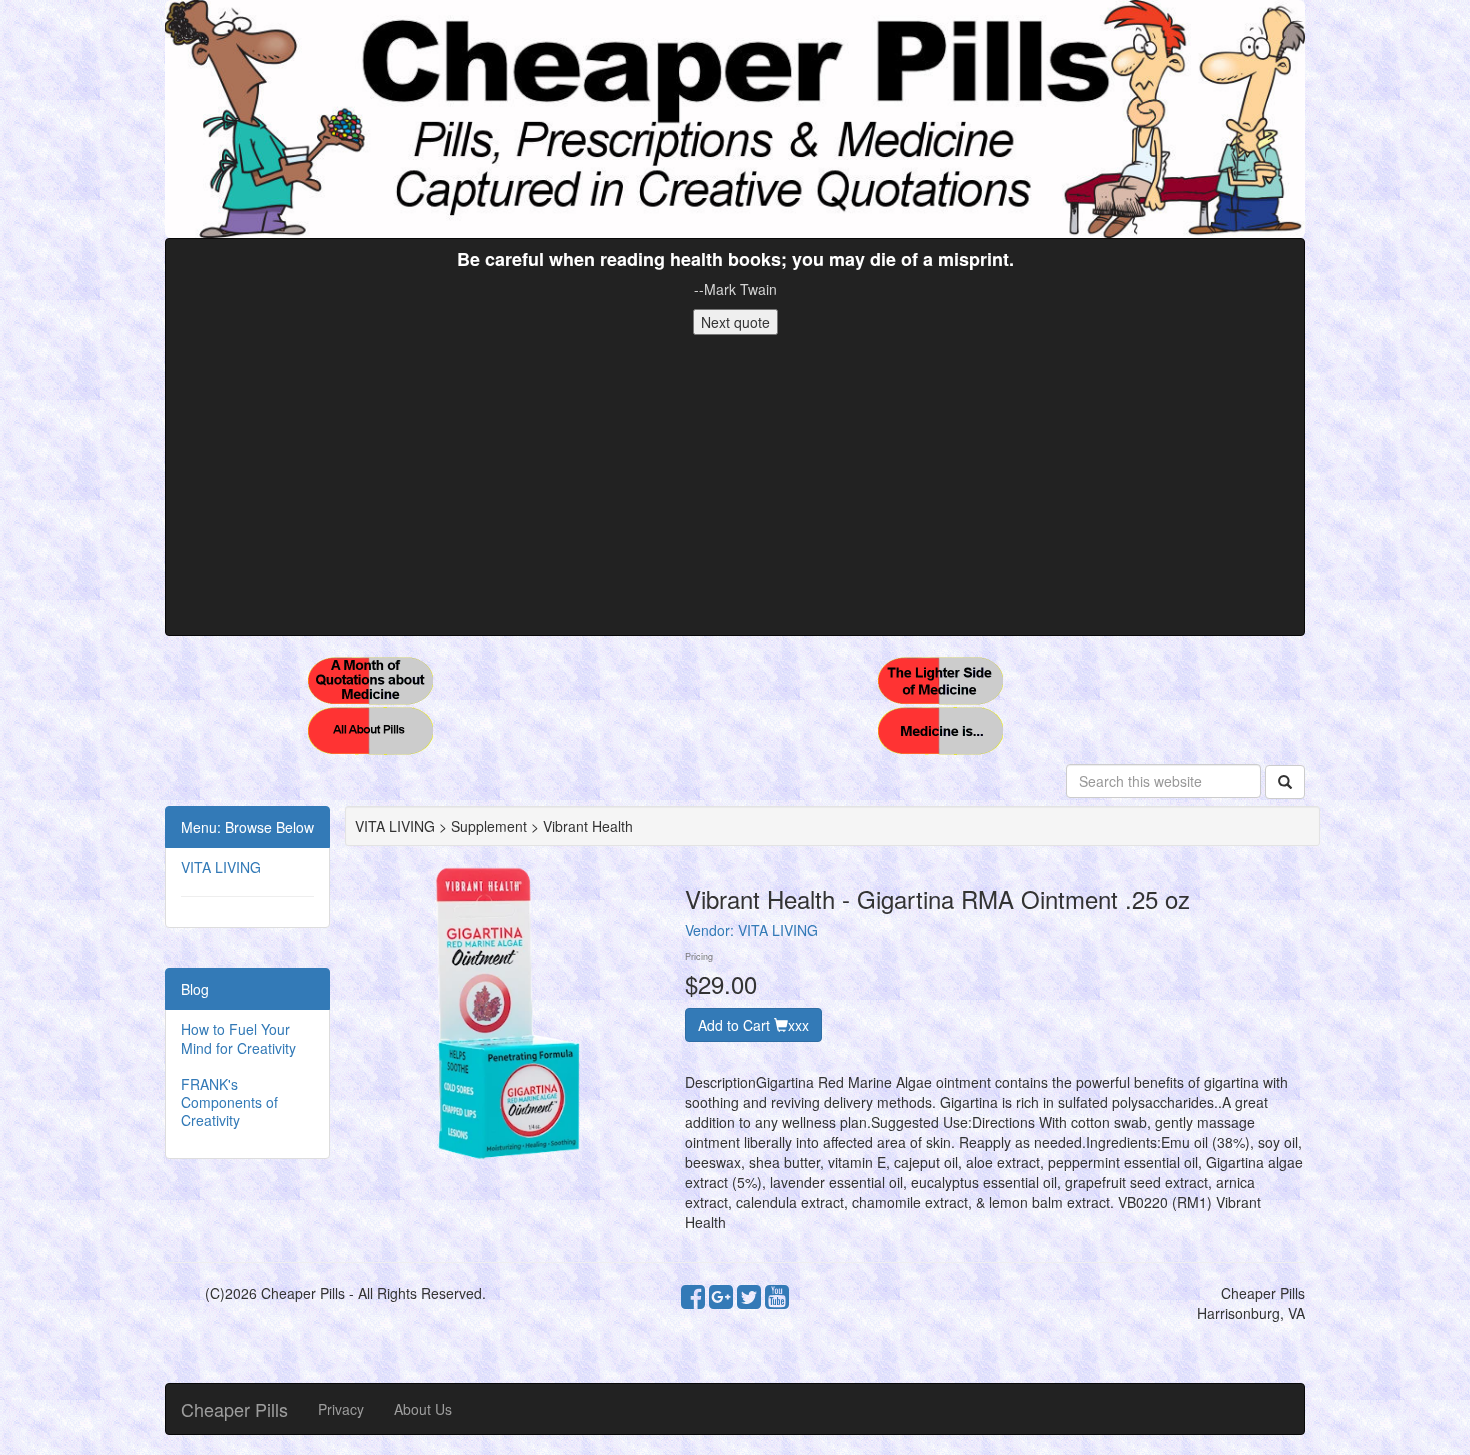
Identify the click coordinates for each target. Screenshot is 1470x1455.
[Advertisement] (735, 485)
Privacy (341, 1409)
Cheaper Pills (234, 1409)
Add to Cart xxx (753, 1025)
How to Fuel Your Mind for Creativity (238, 1038)
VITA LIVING (221, 867)
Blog (195, 989)
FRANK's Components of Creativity (229, 1102)
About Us (423, 1409)
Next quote (735, 322)
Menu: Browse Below (247, 827)
